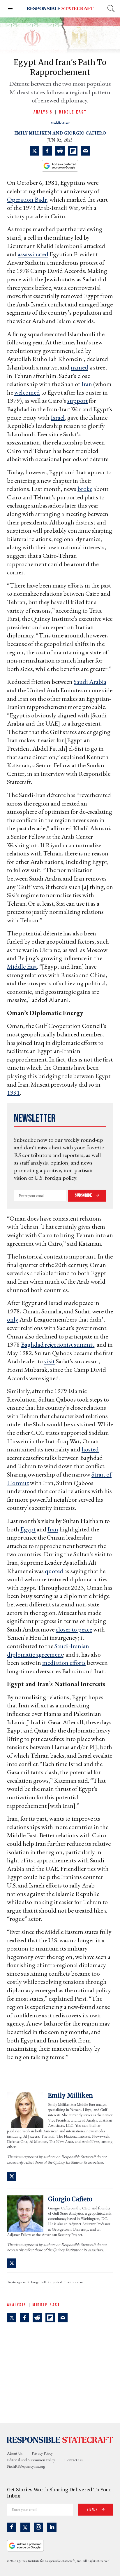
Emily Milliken (33, 133)
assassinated (33, 254)
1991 (13, 1093)
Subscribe (84, 1195)
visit (49, 1361)
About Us (15, 2453)
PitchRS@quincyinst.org (26, 2466)
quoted (54, 1571)
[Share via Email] (86, 151)
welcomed (27, 392)
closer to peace (74, 1629)
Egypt (28, 1529)
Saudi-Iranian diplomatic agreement (48, 1650)
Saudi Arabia (90, 682)
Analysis (43, 112)
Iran (87, 384)
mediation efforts (64, 1663)
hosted (90, 1449)
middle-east (60, 123)
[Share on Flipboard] (73, 151)
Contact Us (73, 2460)
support (77, 401)
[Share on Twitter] (34, 151)
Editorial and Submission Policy (31, 2460)
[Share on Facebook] (47, 151)
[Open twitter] (25, 2527)
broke (85, 489)
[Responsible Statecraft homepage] (60, 2439)
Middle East (73, 112)
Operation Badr (27, 199)
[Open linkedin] (52, 2527)
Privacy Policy (42, 2453)
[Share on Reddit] (60, 151)
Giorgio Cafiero (85, 133)
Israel (58, 418)
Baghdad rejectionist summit (58, 1344)
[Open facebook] (12, 2527)
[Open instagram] (38, 2527)
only (13, 1319)
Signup (92, 2510)
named (80, 367)
